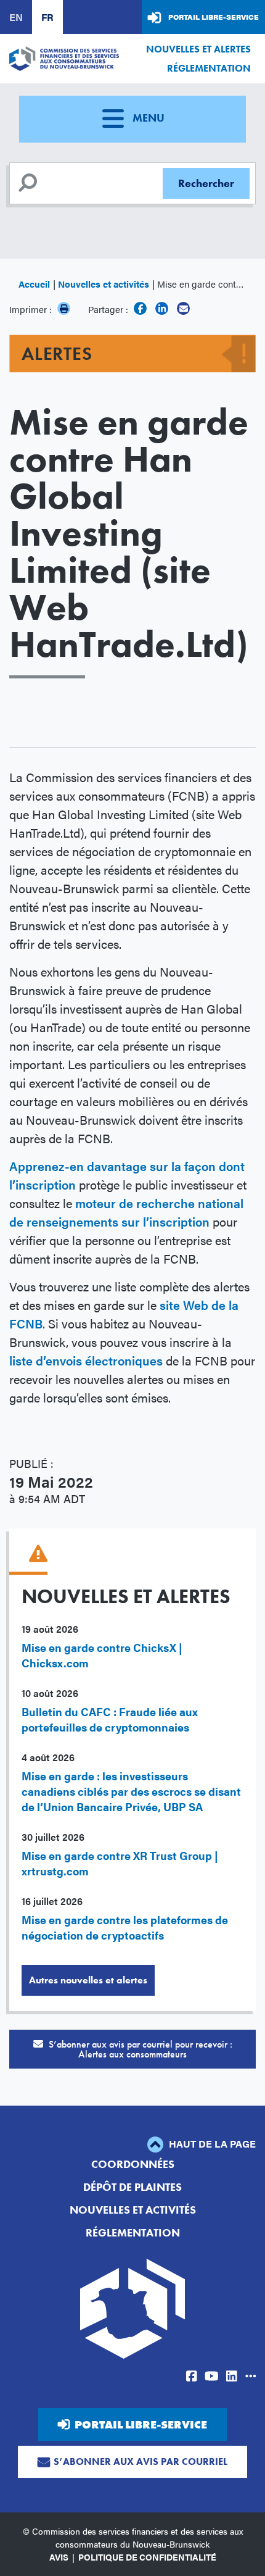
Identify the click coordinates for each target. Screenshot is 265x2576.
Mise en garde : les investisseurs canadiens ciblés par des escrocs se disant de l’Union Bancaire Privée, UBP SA (131, 1791)
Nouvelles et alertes (198, 49)
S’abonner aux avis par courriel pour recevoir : (139, 2049)
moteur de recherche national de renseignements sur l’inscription (126, 1212)
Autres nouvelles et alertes (88, 1980)
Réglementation (209, 68)
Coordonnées (133, 2164)
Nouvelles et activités (104, 284)
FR (47, 17)
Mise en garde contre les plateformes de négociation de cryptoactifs (125, 1927)
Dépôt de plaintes (132, 2187)
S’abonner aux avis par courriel (141, 2461)
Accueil (34, 284)
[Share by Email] (183, 308)
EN (16, 17)
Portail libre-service (214, 17)
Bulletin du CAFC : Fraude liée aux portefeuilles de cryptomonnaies (110, 1719)
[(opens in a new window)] (140, 308)
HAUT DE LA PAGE (211, 2144)
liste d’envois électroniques (86, 1360)
